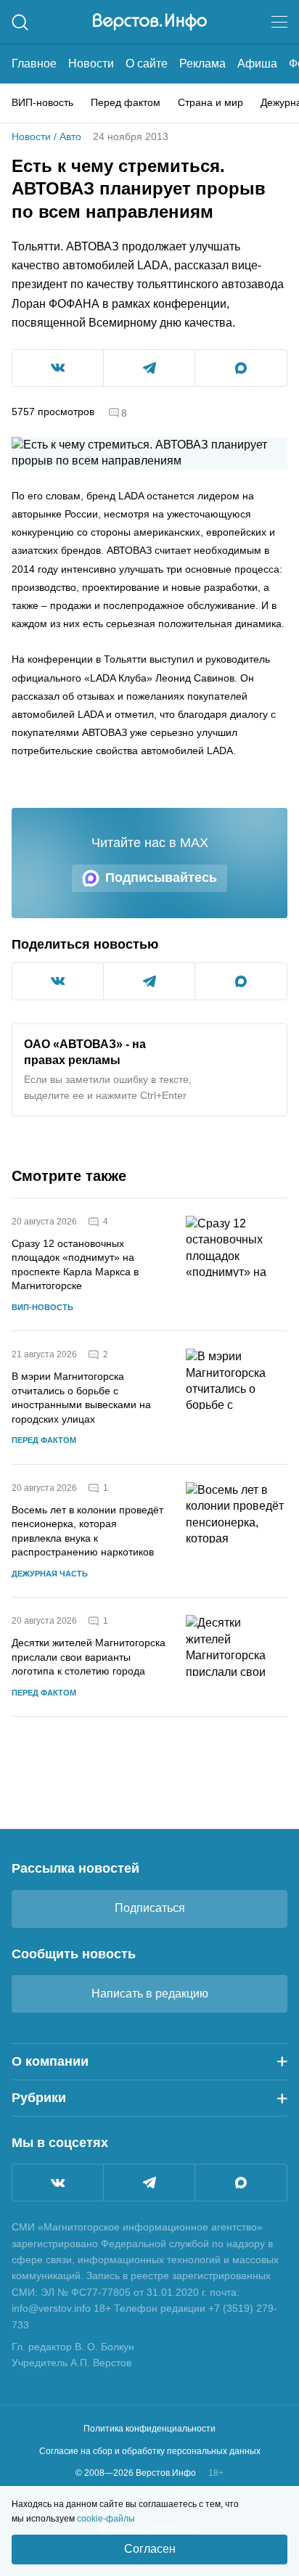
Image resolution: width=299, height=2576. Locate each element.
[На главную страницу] (150, 22)
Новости (91, 64)
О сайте (147, 64)
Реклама (202, 64)
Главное (34, 64)
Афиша (257, 64)
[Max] (241, 2183)
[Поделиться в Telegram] (149, 368)
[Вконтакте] (58, 2183)
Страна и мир (210, 102)
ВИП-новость (42, 102)
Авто (70, 136)
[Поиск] (20, 22)
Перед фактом (126, 102)
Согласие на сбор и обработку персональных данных (150, 2451)
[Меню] (279, 22)
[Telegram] (149, 2183)
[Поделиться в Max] (241, 368)
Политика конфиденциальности (149, 2429)
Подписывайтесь (161, 878)
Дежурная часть (50, 1574)
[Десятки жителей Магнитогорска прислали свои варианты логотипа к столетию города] (237, 1657)
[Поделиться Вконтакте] (58, 368)
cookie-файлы (106, 2519)
